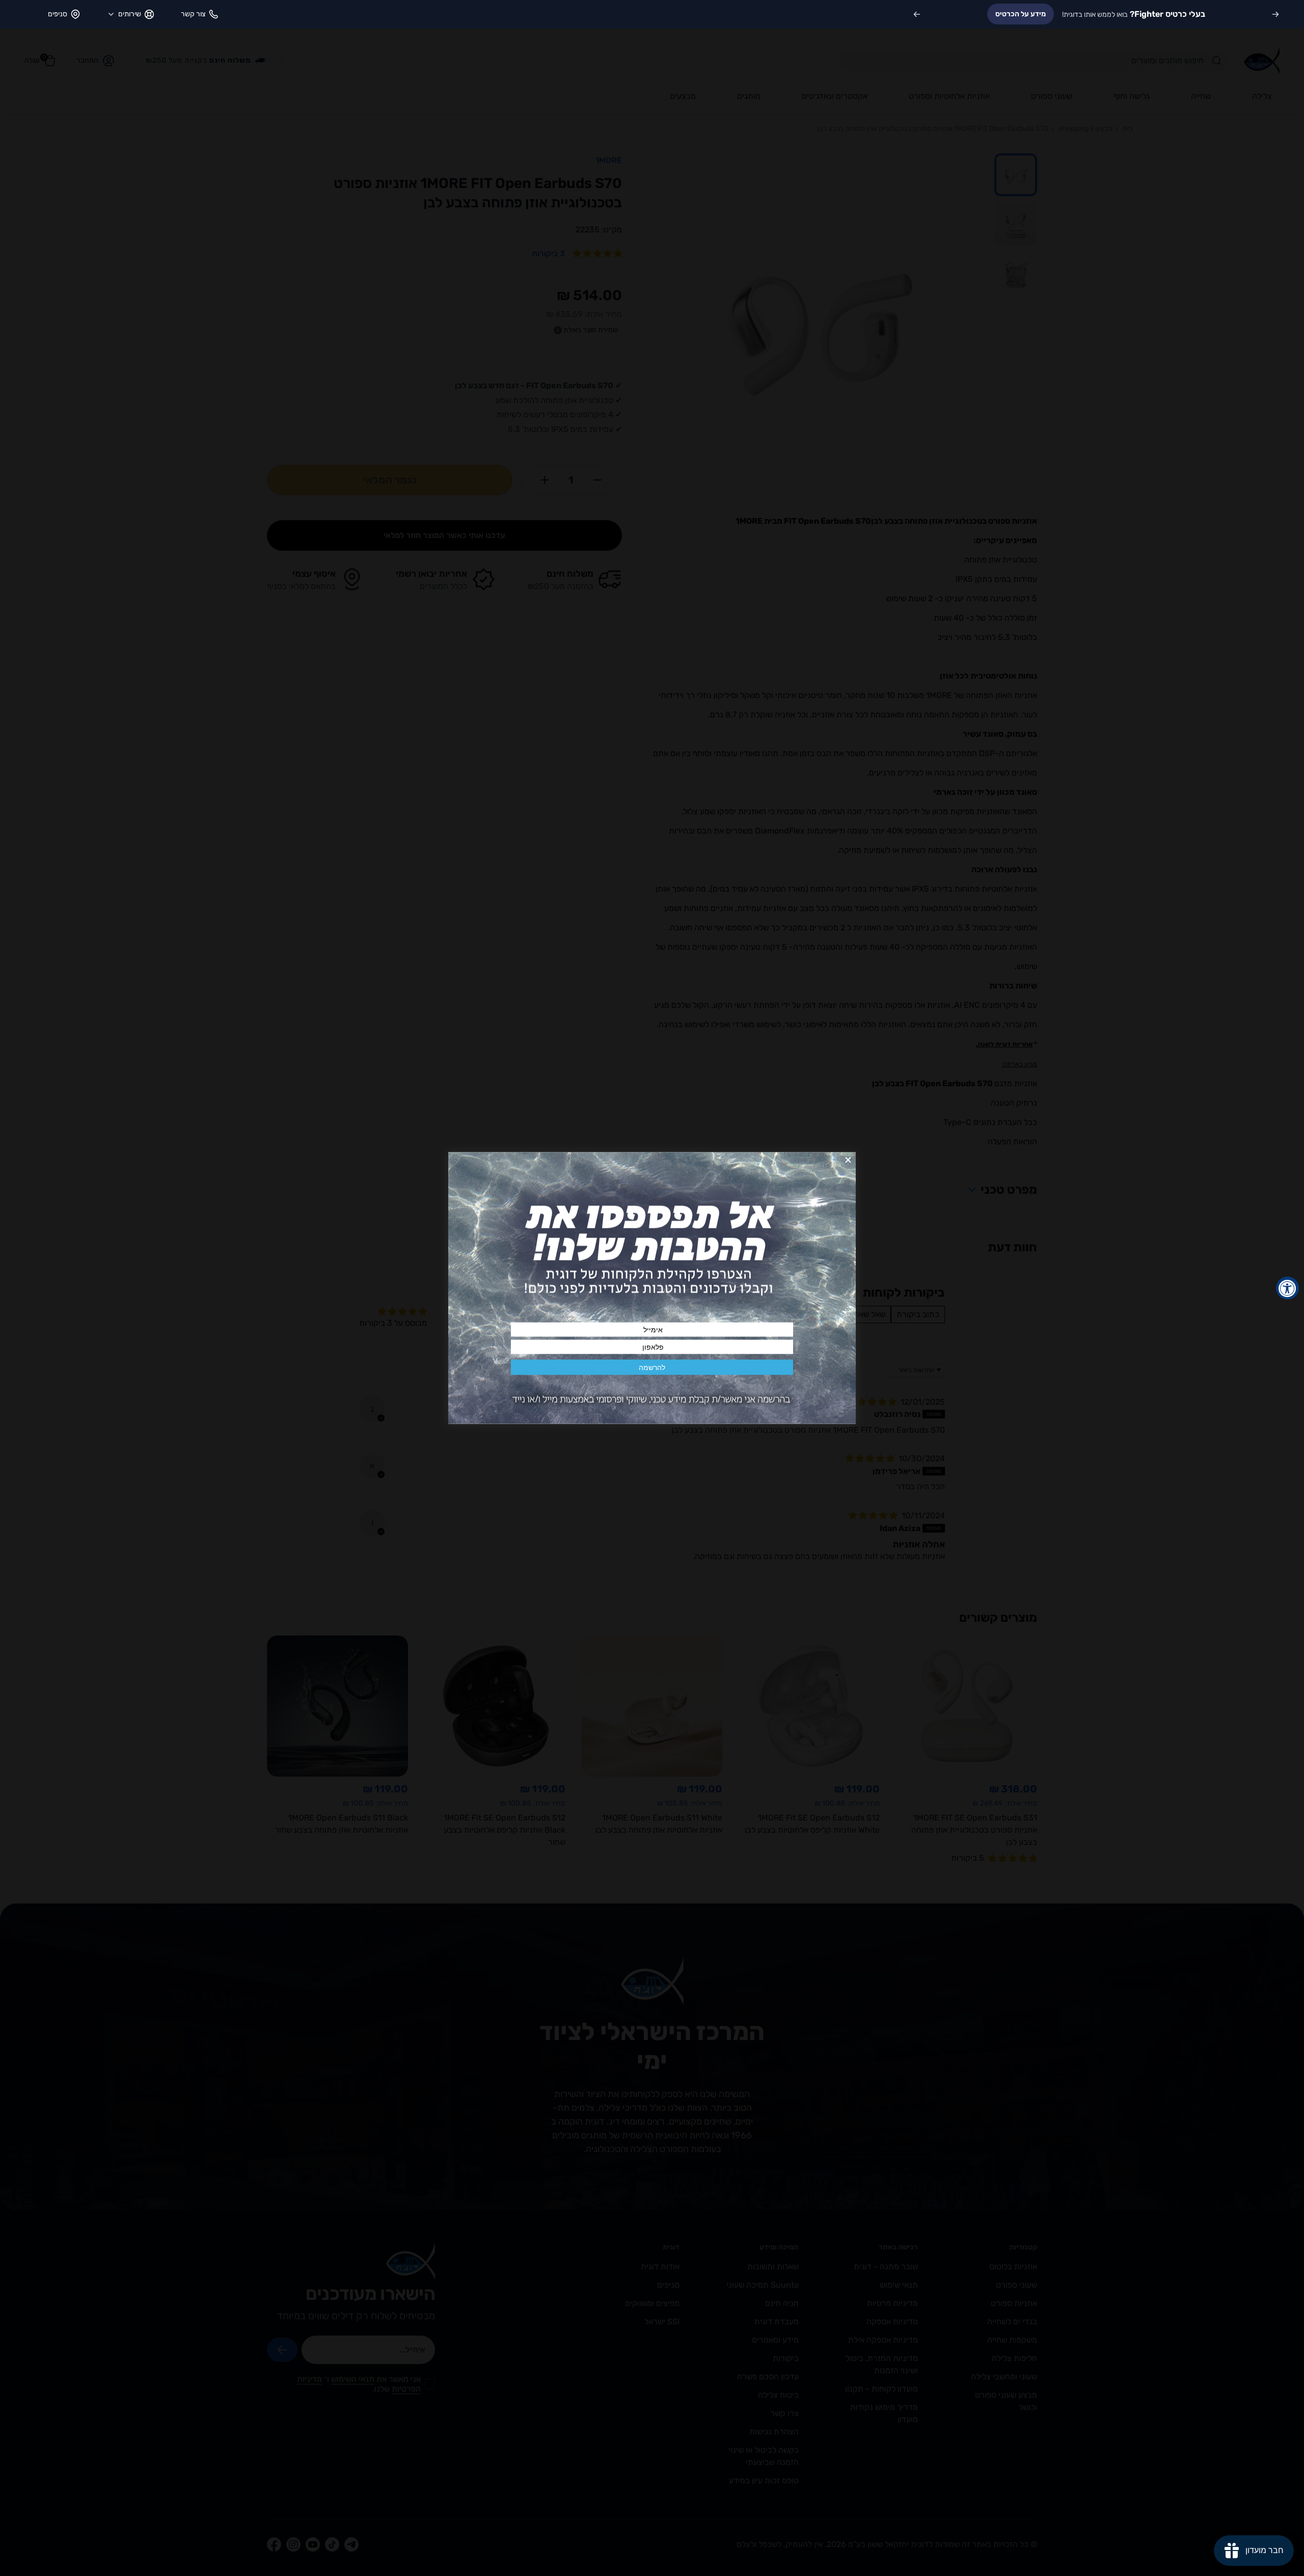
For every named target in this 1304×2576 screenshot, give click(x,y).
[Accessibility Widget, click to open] (1287, 1288)
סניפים (58, 14)
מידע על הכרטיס (1021, 14)
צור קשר (193, 14)
